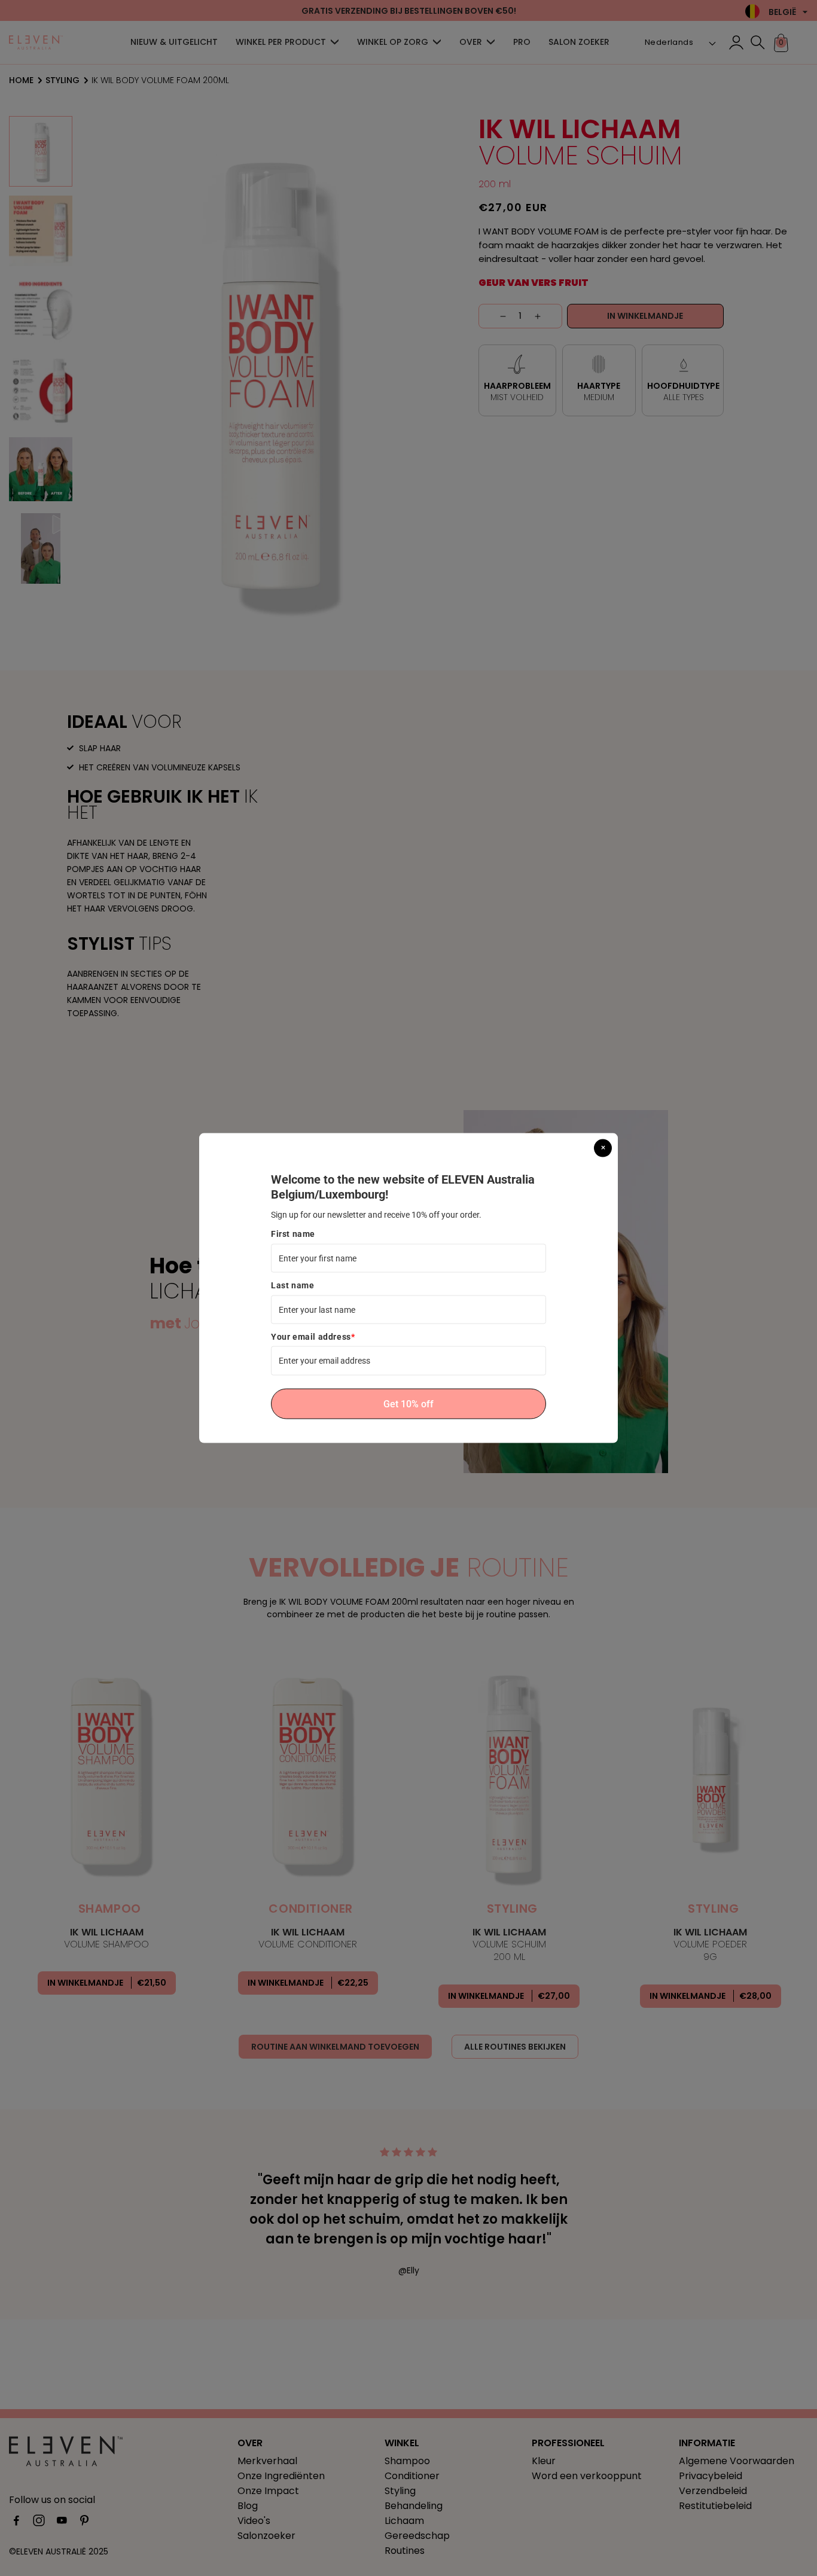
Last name (292, 1285)
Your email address (313, 1337)
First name (293, 1234)
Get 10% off (408, 1403)
